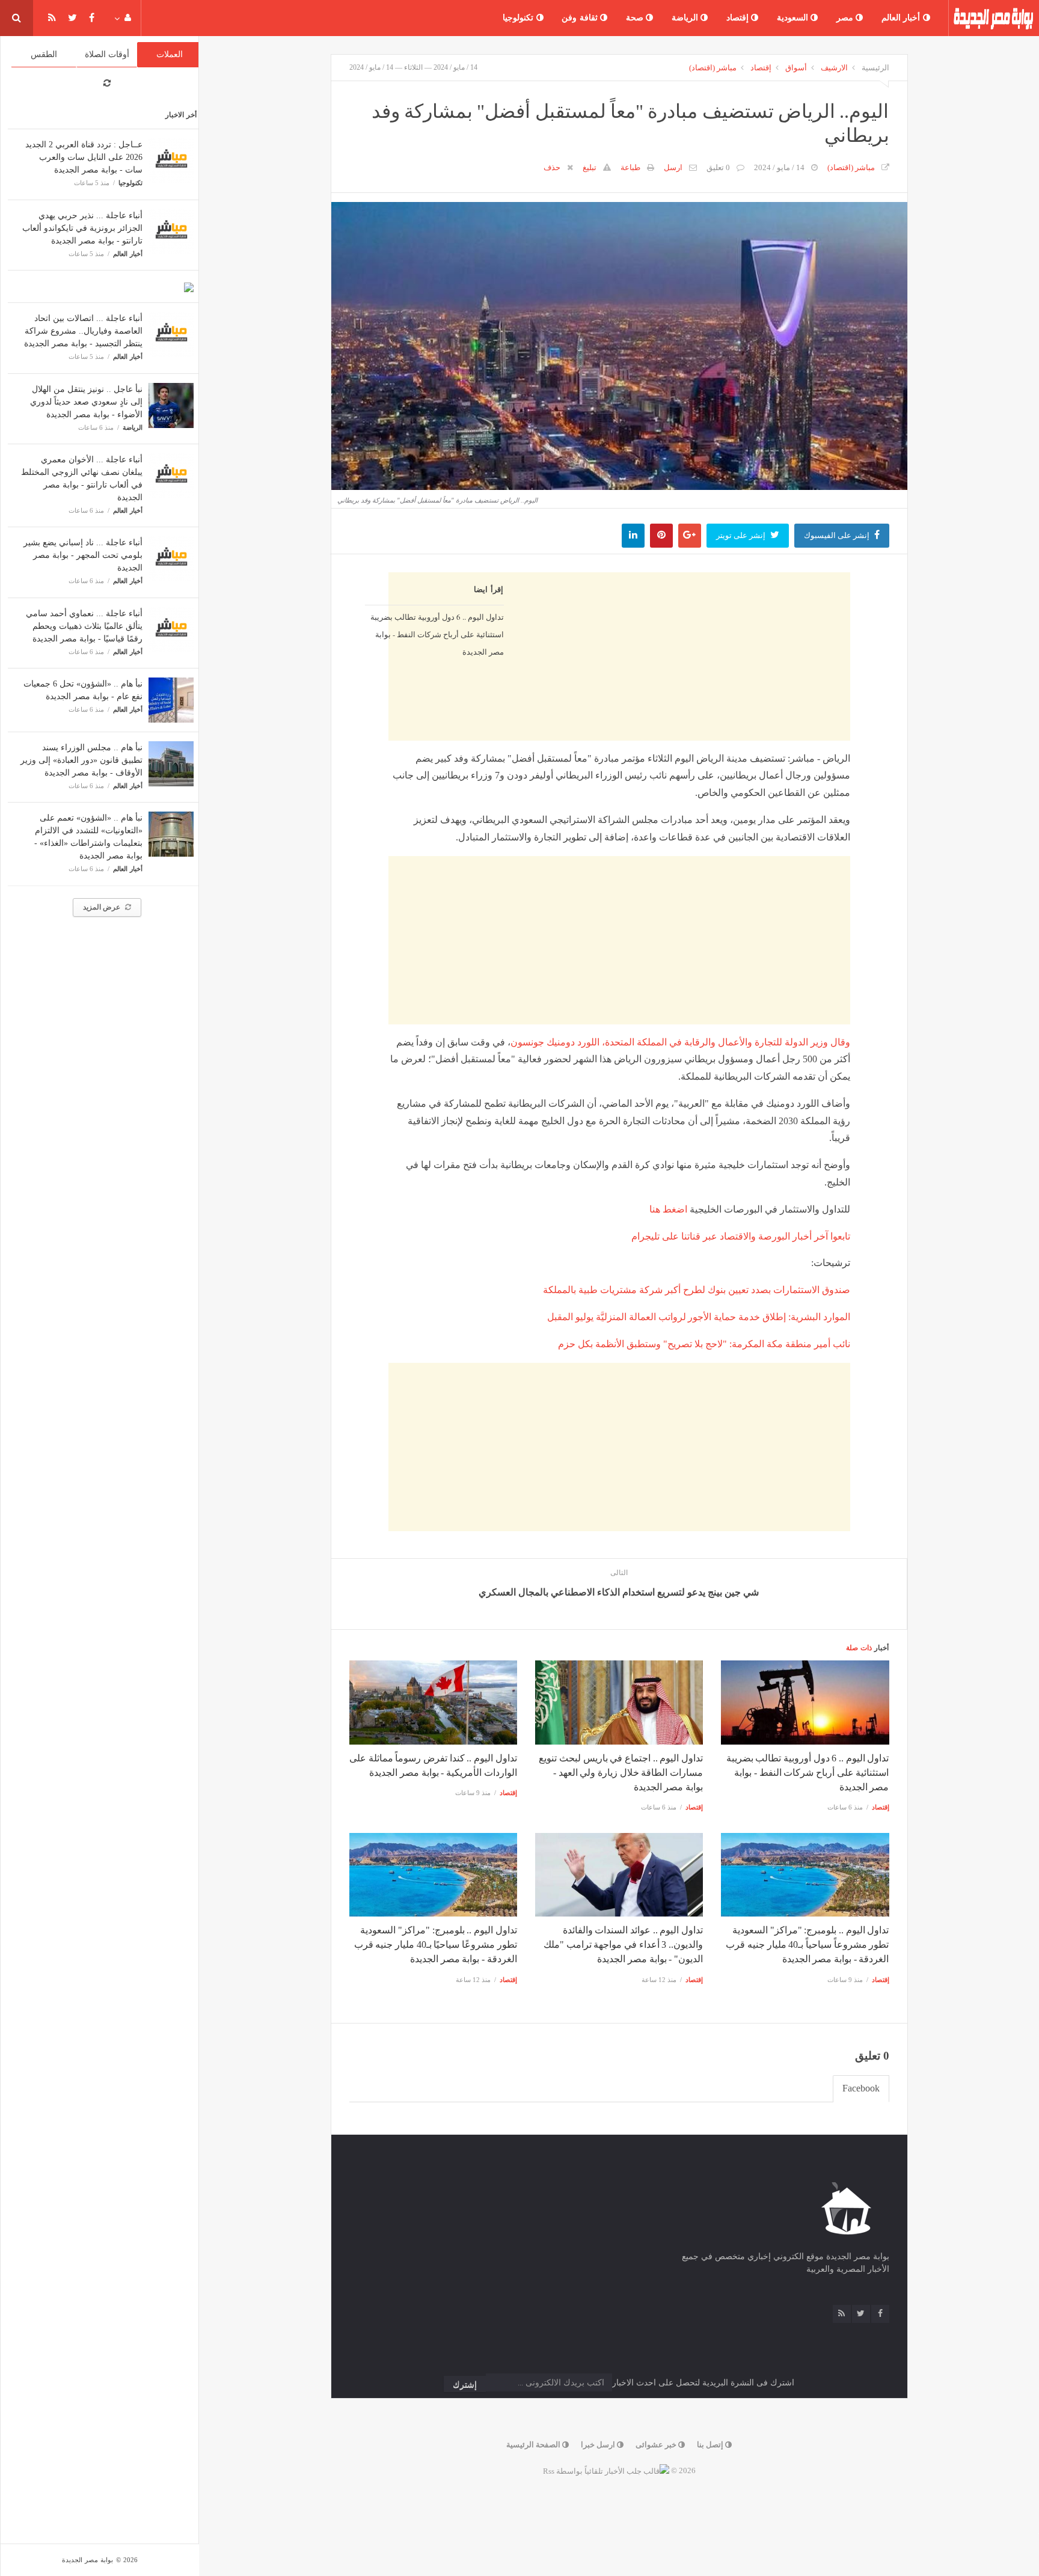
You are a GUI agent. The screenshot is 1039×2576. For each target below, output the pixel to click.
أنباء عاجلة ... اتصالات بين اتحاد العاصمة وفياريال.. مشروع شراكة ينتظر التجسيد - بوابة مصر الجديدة (83, 331)
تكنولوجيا (519, 18)
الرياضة (686, 18)
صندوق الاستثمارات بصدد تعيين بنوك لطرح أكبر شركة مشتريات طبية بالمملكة (697, 1290)
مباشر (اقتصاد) (713, 68)
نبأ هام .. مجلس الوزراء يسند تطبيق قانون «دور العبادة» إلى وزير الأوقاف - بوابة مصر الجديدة (81, 760)
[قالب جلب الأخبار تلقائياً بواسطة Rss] (606, 2470)
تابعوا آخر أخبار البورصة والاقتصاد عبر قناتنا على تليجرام (741, 1236)
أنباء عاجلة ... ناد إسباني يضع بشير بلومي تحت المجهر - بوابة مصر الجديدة (83, 555)
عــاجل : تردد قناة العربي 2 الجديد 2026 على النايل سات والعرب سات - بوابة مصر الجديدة (84, 157)
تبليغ (590, 167)
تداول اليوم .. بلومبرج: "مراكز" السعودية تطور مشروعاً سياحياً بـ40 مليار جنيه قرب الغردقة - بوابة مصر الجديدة (807, 1944)
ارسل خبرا (599, 2445)
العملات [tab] (170, 54)
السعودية (794, 18)
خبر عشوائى (657, 2445)
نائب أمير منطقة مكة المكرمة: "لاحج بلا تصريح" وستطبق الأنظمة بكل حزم (704, 1344)
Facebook (861, 2088)
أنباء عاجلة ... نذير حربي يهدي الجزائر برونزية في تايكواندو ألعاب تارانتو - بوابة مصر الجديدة (82, 228)
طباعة (630, 167)
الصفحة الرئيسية (534, 2445)
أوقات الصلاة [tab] (107, 54)
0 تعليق (718, 167)
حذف (552, 167)
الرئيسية (875, 68)
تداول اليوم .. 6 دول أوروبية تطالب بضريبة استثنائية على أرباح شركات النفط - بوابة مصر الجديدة (437, 634)
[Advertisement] (619, 755)
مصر (846, 18)
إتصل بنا (711, 2445)
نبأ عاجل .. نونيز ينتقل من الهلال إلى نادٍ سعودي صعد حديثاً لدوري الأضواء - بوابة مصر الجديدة (86, 402)
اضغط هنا (668, 1209)
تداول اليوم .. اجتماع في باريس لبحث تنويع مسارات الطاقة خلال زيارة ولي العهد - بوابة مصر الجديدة (621, 1773)
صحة (636, 18)
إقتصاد (739, 18)
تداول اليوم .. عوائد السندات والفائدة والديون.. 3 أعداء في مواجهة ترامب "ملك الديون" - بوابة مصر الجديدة (623, 1944)
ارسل (673, 167)
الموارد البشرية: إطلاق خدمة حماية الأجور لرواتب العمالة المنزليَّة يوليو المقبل (699, 1317)
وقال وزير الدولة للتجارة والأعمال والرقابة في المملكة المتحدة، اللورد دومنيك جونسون (680, 1042)
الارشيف (834, 68)
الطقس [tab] (44, 54)
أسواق (796, 68)
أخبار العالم (902, 18)
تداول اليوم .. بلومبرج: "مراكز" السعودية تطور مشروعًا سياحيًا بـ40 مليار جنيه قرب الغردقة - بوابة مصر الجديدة (436, 1944)
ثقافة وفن (581, 18)
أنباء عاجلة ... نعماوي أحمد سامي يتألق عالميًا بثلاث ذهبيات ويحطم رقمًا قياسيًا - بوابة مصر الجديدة (84, 626)
